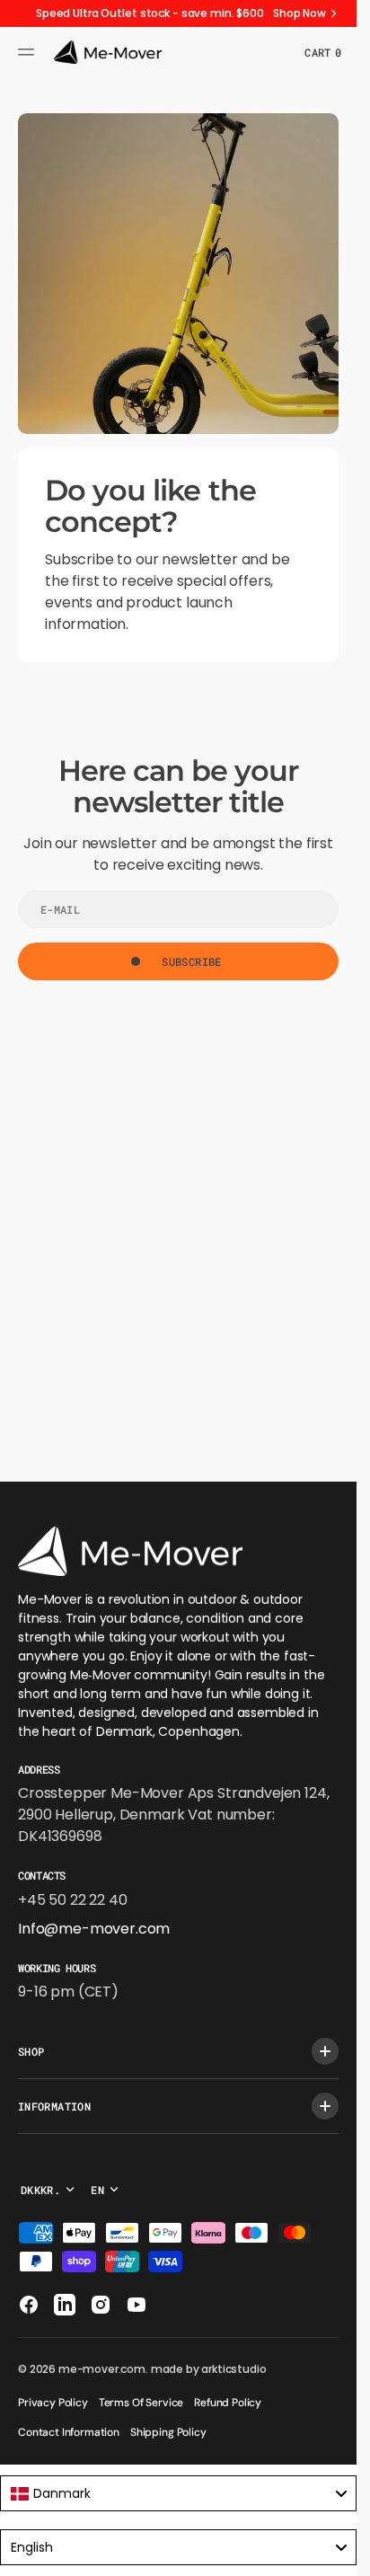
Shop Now (300, 13)
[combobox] (178, 2493)
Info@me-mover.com (94, 1929)
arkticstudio (233, 2369)
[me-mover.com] (108, 52)
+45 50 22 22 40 (73, 1900)
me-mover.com (102, 2369)
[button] (29, 52)
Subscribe (191, 961)
